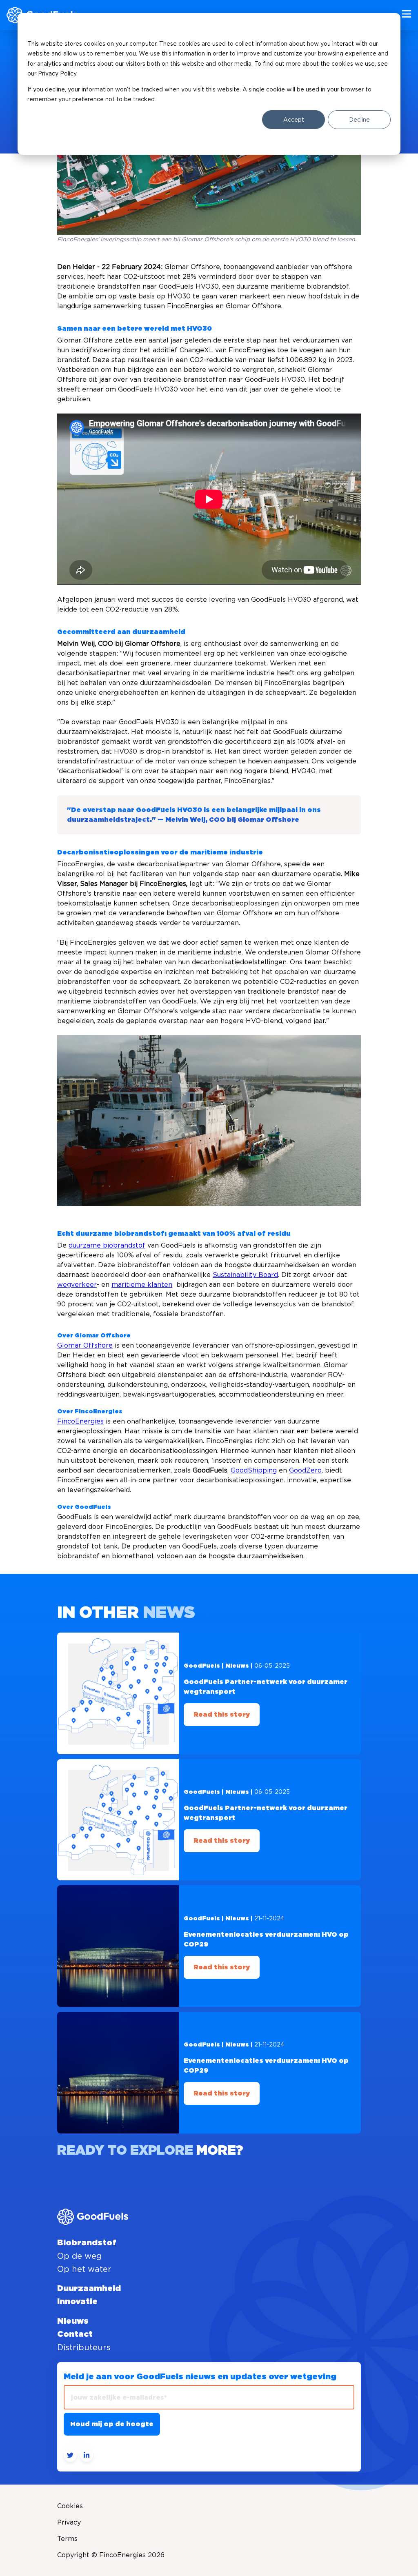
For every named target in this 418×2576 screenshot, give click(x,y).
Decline (359, 120)
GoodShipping (254, 1470)
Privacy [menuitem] (69, 2522)
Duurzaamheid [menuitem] (89, 2289)
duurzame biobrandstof (107, 1245)
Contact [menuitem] (75, 2334)
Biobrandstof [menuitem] (87, 2243)
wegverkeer (77, 1284)
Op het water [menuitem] (84, 2269)
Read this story (222, 1715)
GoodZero (305, 1470)
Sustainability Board (245, 1275)
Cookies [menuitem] (70, 2506)
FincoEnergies (80, 1421)
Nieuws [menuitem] (73, 2321)
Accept (294, 120)
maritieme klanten (142, 1284)
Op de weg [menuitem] (79, 2256)
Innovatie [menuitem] (77, 2302)
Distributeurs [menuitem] (84, 2347)
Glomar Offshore (85, 1345)
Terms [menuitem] (67, 2538)
